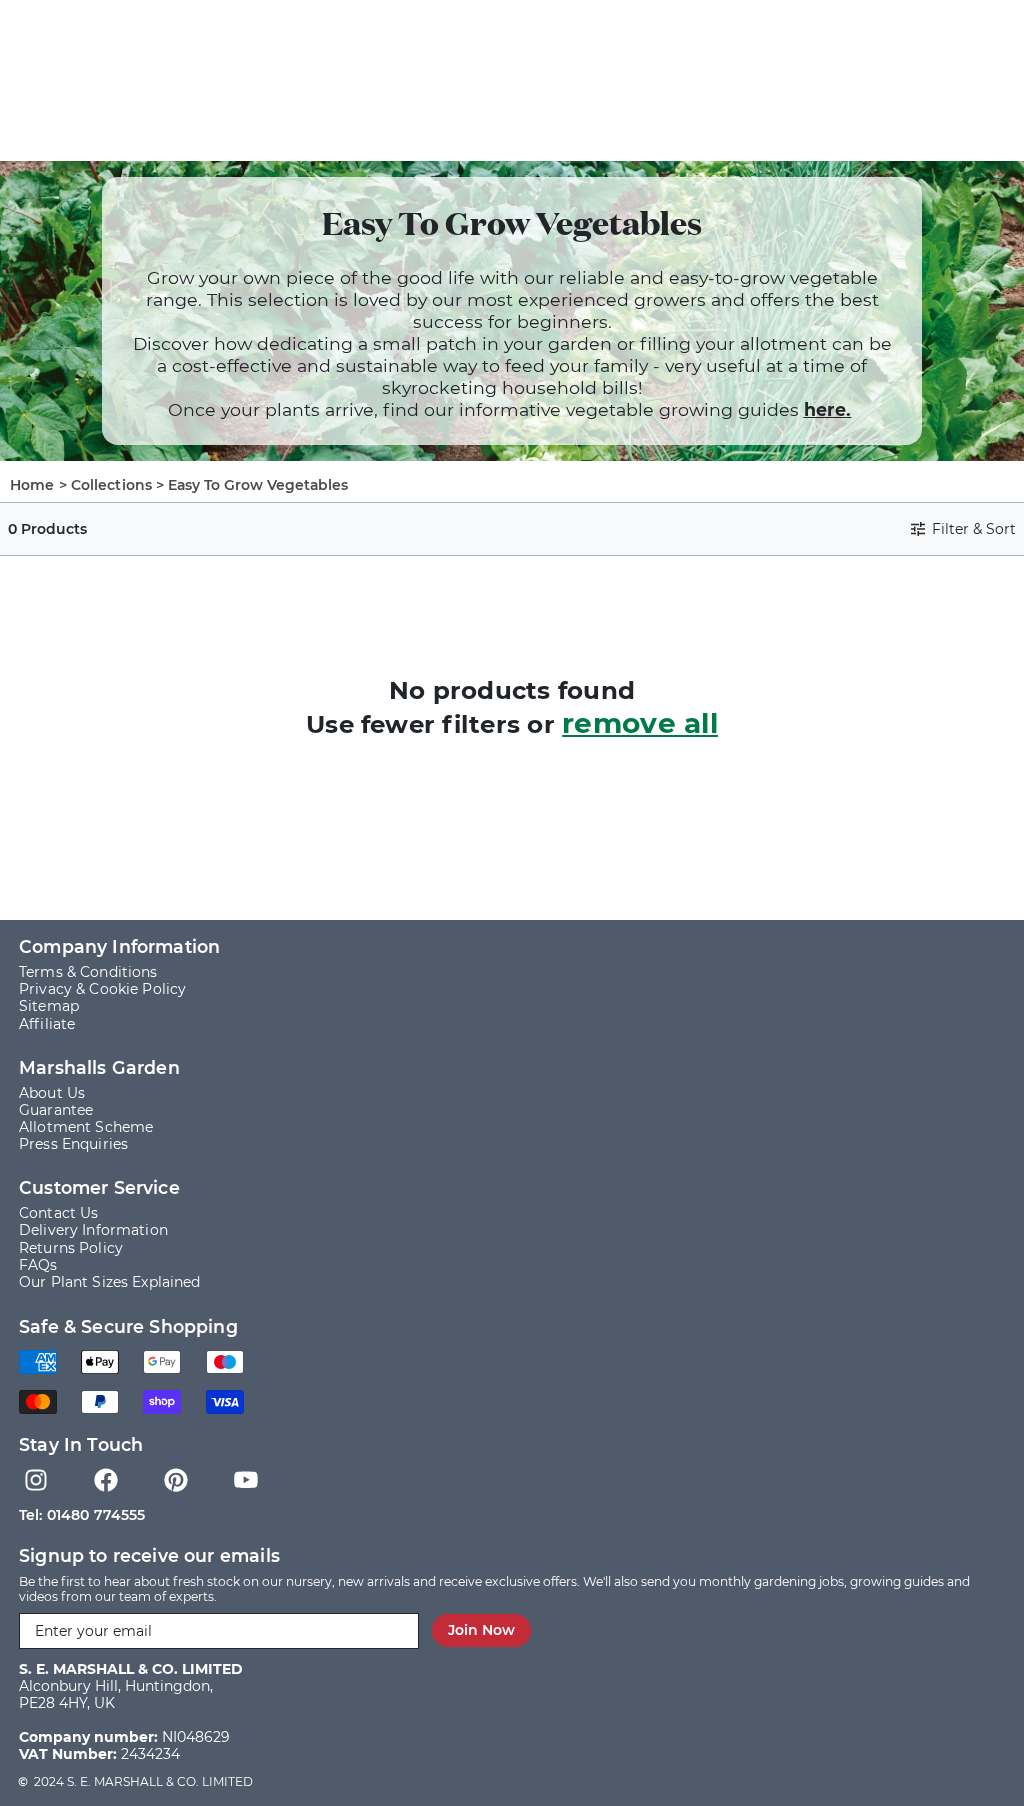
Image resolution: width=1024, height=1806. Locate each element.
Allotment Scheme (86, 1127)
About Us (52, 1093)
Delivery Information (93, 1230)
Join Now (481, 1630)
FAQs (38, 1265)
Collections (112, 485)
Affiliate (47, 1024)
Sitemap (49, 1006)
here (825, 409)
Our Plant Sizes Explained (110, 1282)
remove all (640, 723)
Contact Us (58, 1213)
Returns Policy (71, 1248)
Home (32, 485)
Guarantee (56, 1110)
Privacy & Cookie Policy (102, 989)
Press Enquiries (73, 1144)
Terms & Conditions (88, 972)
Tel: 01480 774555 (82, 1515)
